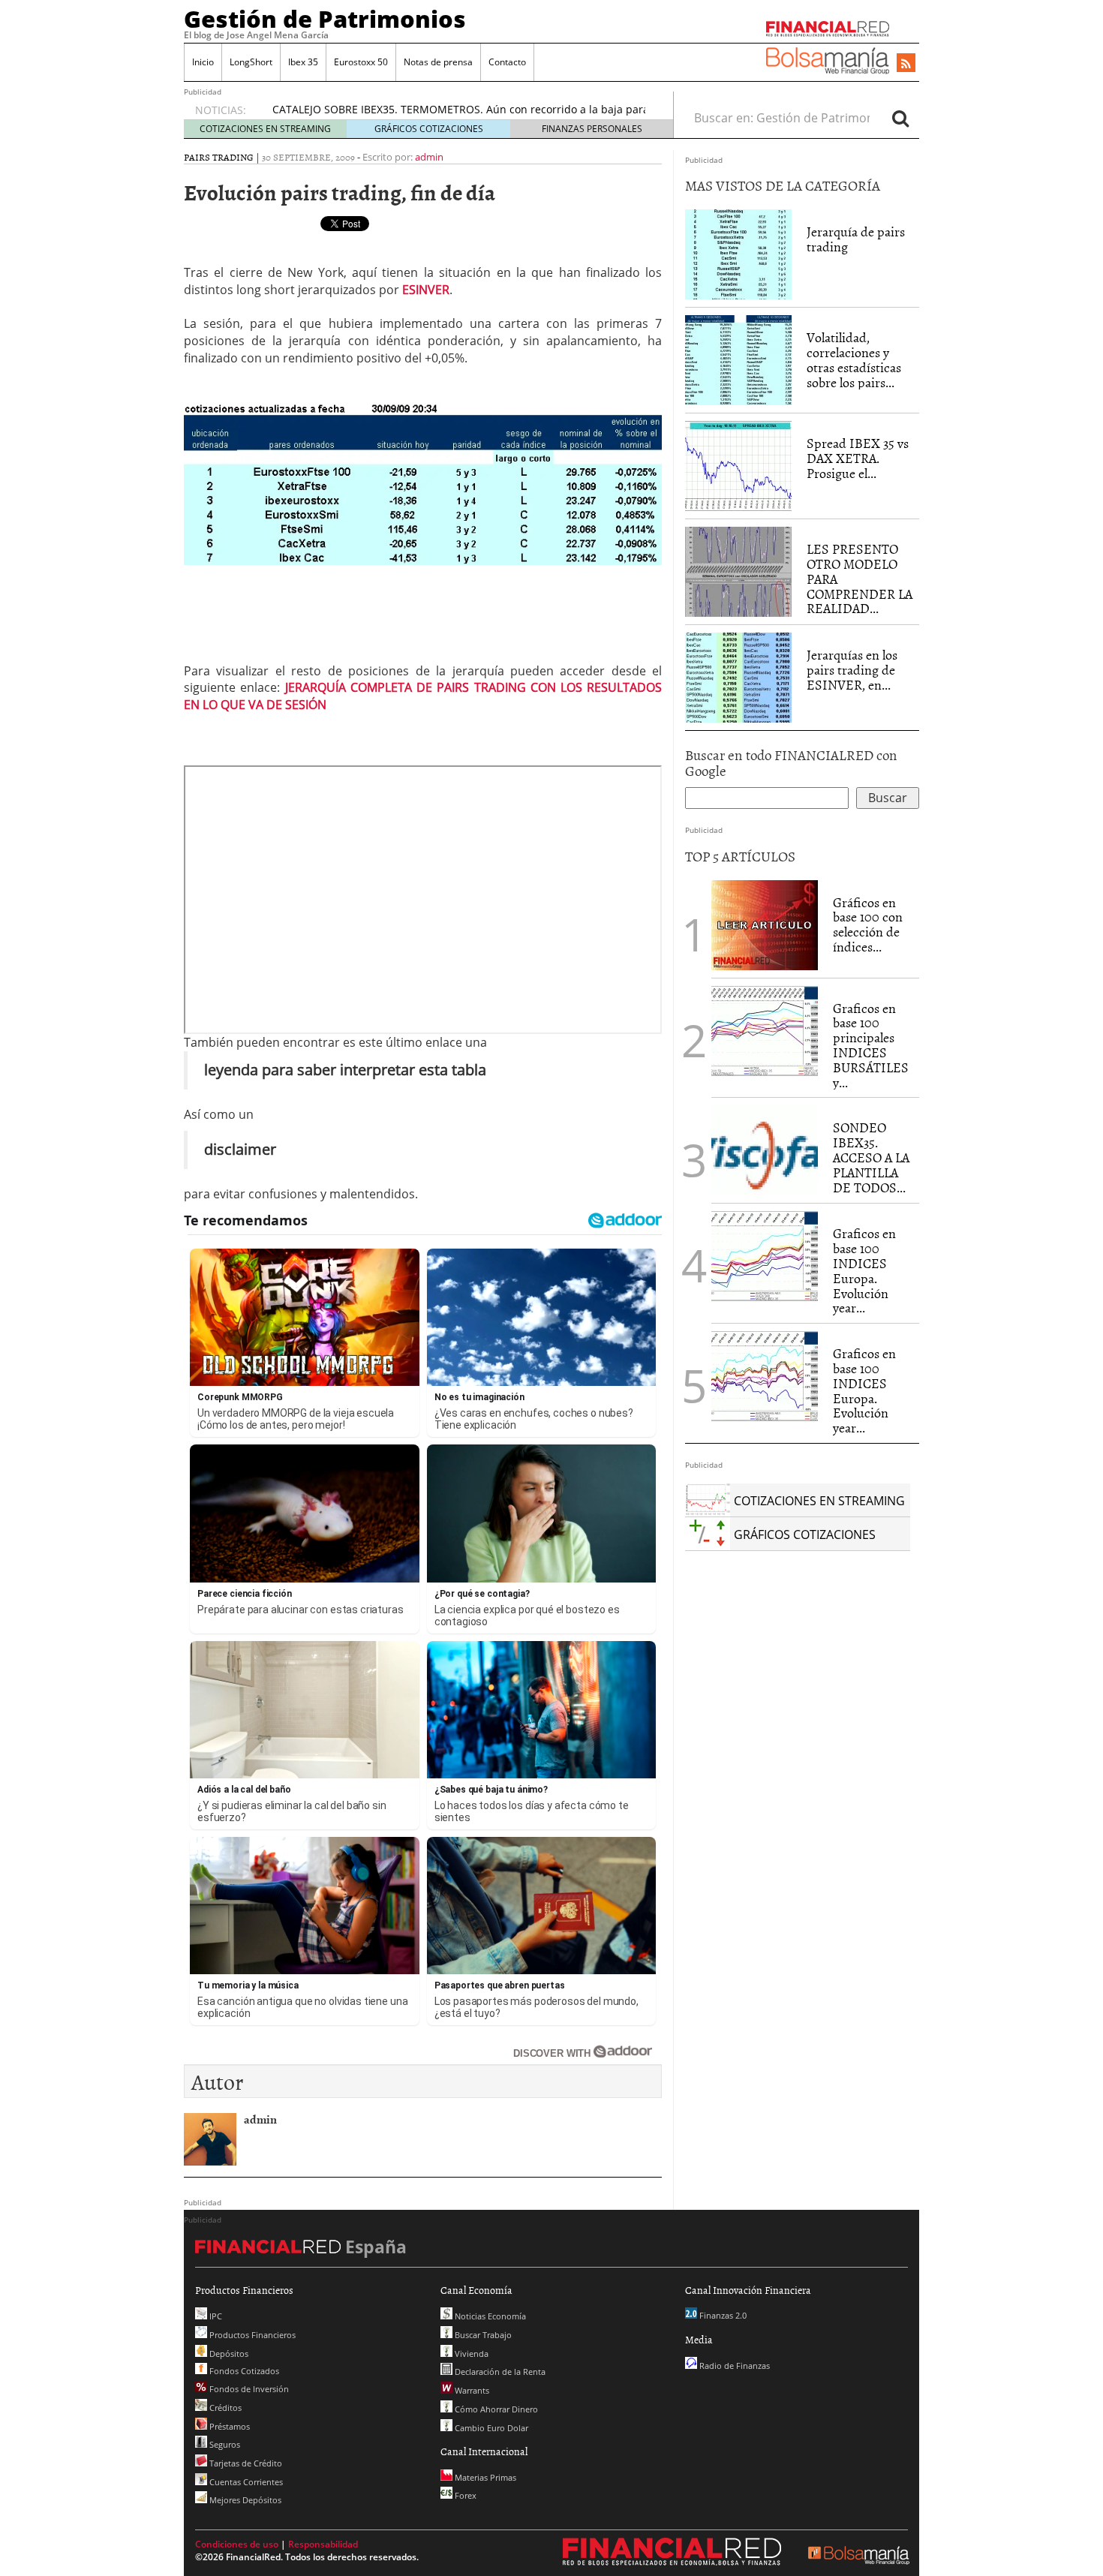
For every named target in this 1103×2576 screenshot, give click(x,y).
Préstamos (228, 2426)
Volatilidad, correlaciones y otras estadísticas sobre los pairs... (854, 359)
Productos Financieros (251, 2335)
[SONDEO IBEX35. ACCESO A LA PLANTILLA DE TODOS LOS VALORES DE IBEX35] (765, 1150)
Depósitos (228, 2354)
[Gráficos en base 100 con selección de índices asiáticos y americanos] (765, 924)
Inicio (203, 62)
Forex (464, 2495)
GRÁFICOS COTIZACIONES (429, 129)
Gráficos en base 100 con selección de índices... (868, 924)
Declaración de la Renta (499, 2372)
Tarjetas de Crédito (245, 2463)
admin (429, 157)
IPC (215, 2316)
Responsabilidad (323, 2544)
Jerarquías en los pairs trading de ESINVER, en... (852, 670)
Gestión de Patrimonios (325, 19)
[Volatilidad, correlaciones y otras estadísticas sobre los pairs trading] (738, 359)
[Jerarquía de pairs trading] (738, 254)
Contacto (507, 62)
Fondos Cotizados (243, 2371)
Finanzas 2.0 (722, 2315)
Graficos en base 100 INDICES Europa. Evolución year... (864, 1270)
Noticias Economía (489, 2316)
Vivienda (470, 2354)
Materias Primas (484, 2477)
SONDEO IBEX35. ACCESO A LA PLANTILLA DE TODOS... (871, 1157)
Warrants (471, 2390)
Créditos (224, 2408)
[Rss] (906, 64)
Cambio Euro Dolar (490, 2428)
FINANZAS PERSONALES (592, 129)
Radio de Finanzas (733, 2366)
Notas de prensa (438, 62)
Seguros (224, 2444)
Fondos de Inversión (248, 2389)
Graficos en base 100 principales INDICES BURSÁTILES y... (871, 1045)
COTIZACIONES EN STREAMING (265, 129)
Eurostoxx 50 (361, 62)
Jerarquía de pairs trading (856, 239)
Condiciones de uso (237, 2544)
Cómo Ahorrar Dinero (495, 2409)
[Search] (900, 118)
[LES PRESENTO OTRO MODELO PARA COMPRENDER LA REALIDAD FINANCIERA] (738, 571)
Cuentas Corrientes (245, 2482)
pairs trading (219, 157)
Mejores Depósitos (244, 2500)
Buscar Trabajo (482, 2335)
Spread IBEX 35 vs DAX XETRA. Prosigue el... (858, 458)
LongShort (251, 62)
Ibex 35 (303, 62)
